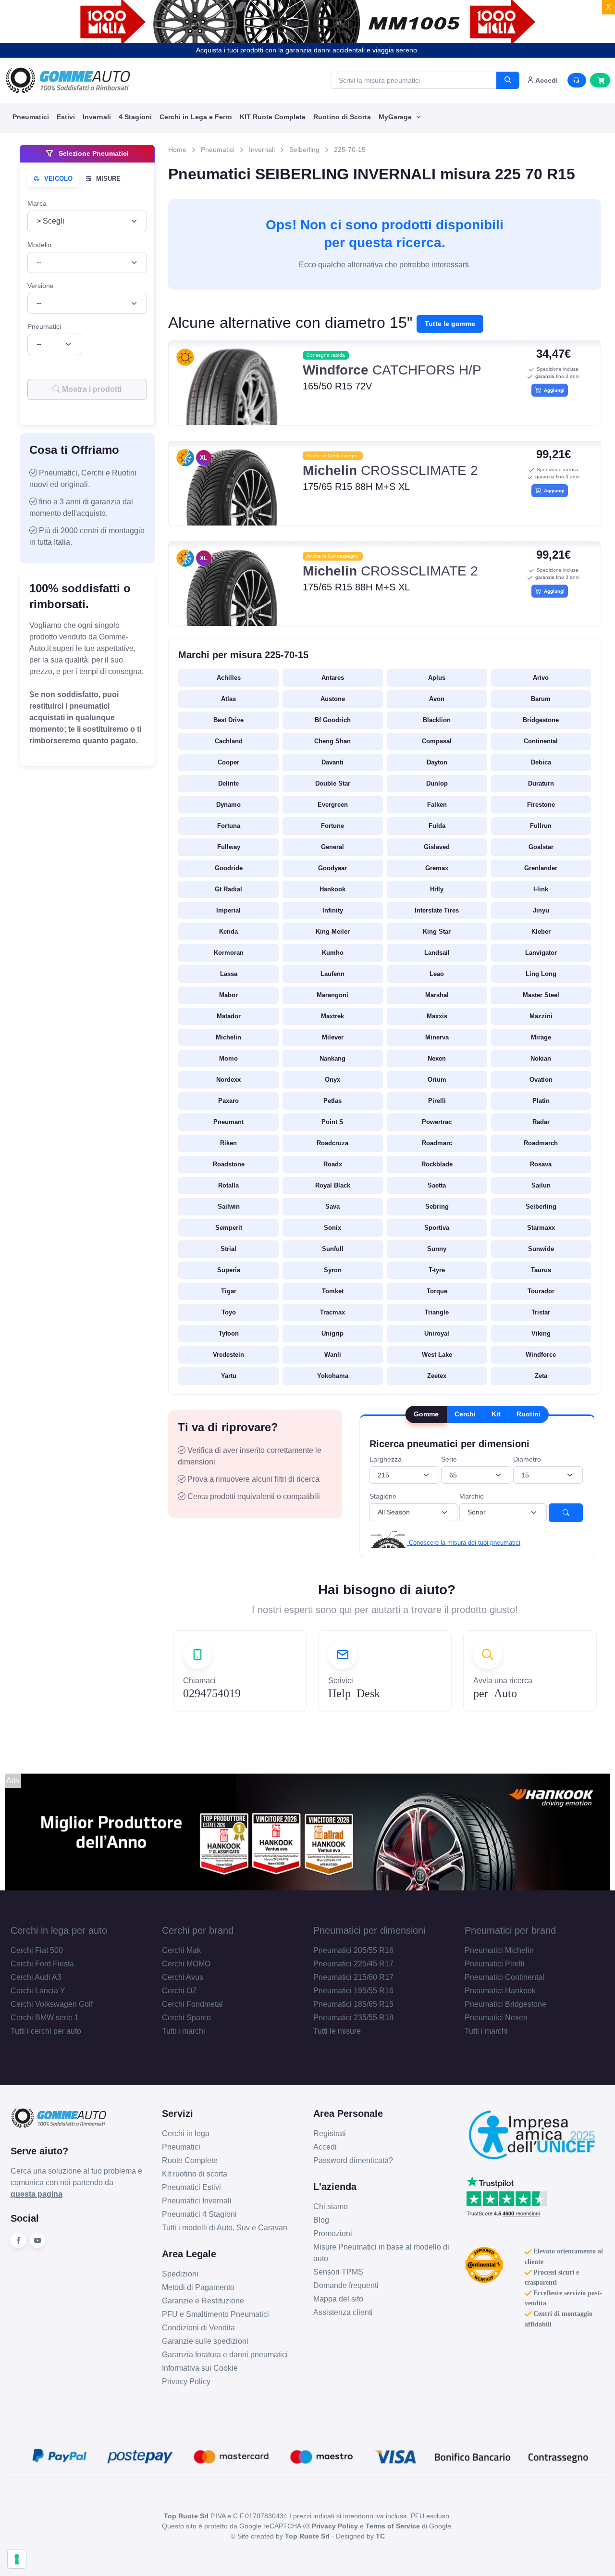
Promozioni (333, 2233)
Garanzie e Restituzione (203, 2301)
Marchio (472, 1496)
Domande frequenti (346, 2285)
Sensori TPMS (338, 2272)
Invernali (97, 117)
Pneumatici (31, 117)
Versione (41, 286)
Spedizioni (180, 2274)
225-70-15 (350, 150)
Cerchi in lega (186, 2133)
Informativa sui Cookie (200, 2368)
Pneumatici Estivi (191, 2187)
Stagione (383, 1496)
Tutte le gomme (450, 324)
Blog (321, 2220)
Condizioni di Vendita (198, 2328)
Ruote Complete (190, 2160)
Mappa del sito (338, 2299)
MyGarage (396, 117)
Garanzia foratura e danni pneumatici (225, 2355)
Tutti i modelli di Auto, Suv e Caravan (225, 2228)
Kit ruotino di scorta (195, 2174)
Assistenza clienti (343, 2312)
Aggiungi (553, 390)
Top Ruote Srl (307, 2536)
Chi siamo (331, 2207)
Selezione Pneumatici (93, 153)
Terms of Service (393, 2526)
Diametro (527, 1459)
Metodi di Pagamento (198, 2287)
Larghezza (386, 1459)
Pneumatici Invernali (197, 2201)
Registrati (330, 2133)
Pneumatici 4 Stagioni (199, 2214)
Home (177, 150)
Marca (37, 203)
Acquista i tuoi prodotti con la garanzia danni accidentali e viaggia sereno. (307, 50)
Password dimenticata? (353, 2160)
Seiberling (304, 150)
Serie (449, 1459)
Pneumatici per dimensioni (369, 1930)
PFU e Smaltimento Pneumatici (215, 2314)
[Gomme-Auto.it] (68, 80)
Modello (39, 244)
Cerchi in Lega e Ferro (196, 117)
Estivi (66, 117)
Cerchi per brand (198, 1930)
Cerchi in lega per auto (59, 1930)
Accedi (325, 2147)
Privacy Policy (186, 2382)
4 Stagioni (135, 117)
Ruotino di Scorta (342, 117)
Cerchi (465, 1414)
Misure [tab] (107, 179)
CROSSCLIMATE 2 (390, 470)
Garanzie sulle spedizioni (205, 2341)
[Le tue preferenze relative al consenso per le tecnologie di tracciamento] (17, 2559)
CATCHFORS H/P (392, 370)
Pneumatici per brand (510, 1930)
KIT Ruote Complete (273, 117)
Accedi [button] (546, 80)
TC (380, 2536)
